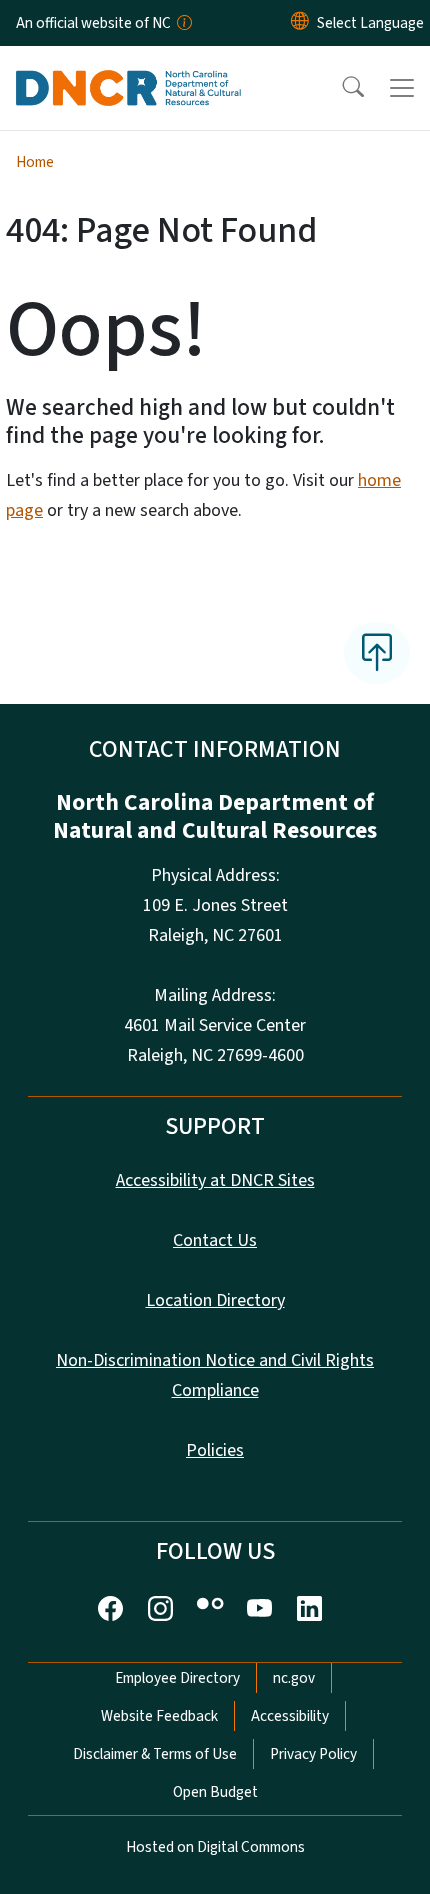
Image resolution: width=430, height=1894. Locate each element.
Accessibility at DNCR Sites (215, 1180)
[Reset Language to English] (300, 23)
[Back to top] (377, 653)
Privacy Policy (313, 1754)
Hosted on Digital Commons (215, 1847)
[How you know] (183, 23)
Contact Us (215, 1240)
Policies (215, 1450)
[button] (340, 88)
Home (35, 162)
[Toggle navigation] (402, 88)
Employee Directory (177, 1678)
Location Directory (215, 1300)
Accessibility (290, 1716)
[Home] (128, 69)
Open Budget (215, 1792)
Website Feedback (159, 1716)
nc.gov (294, 1678)
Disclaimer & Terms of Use (155, 1754)
